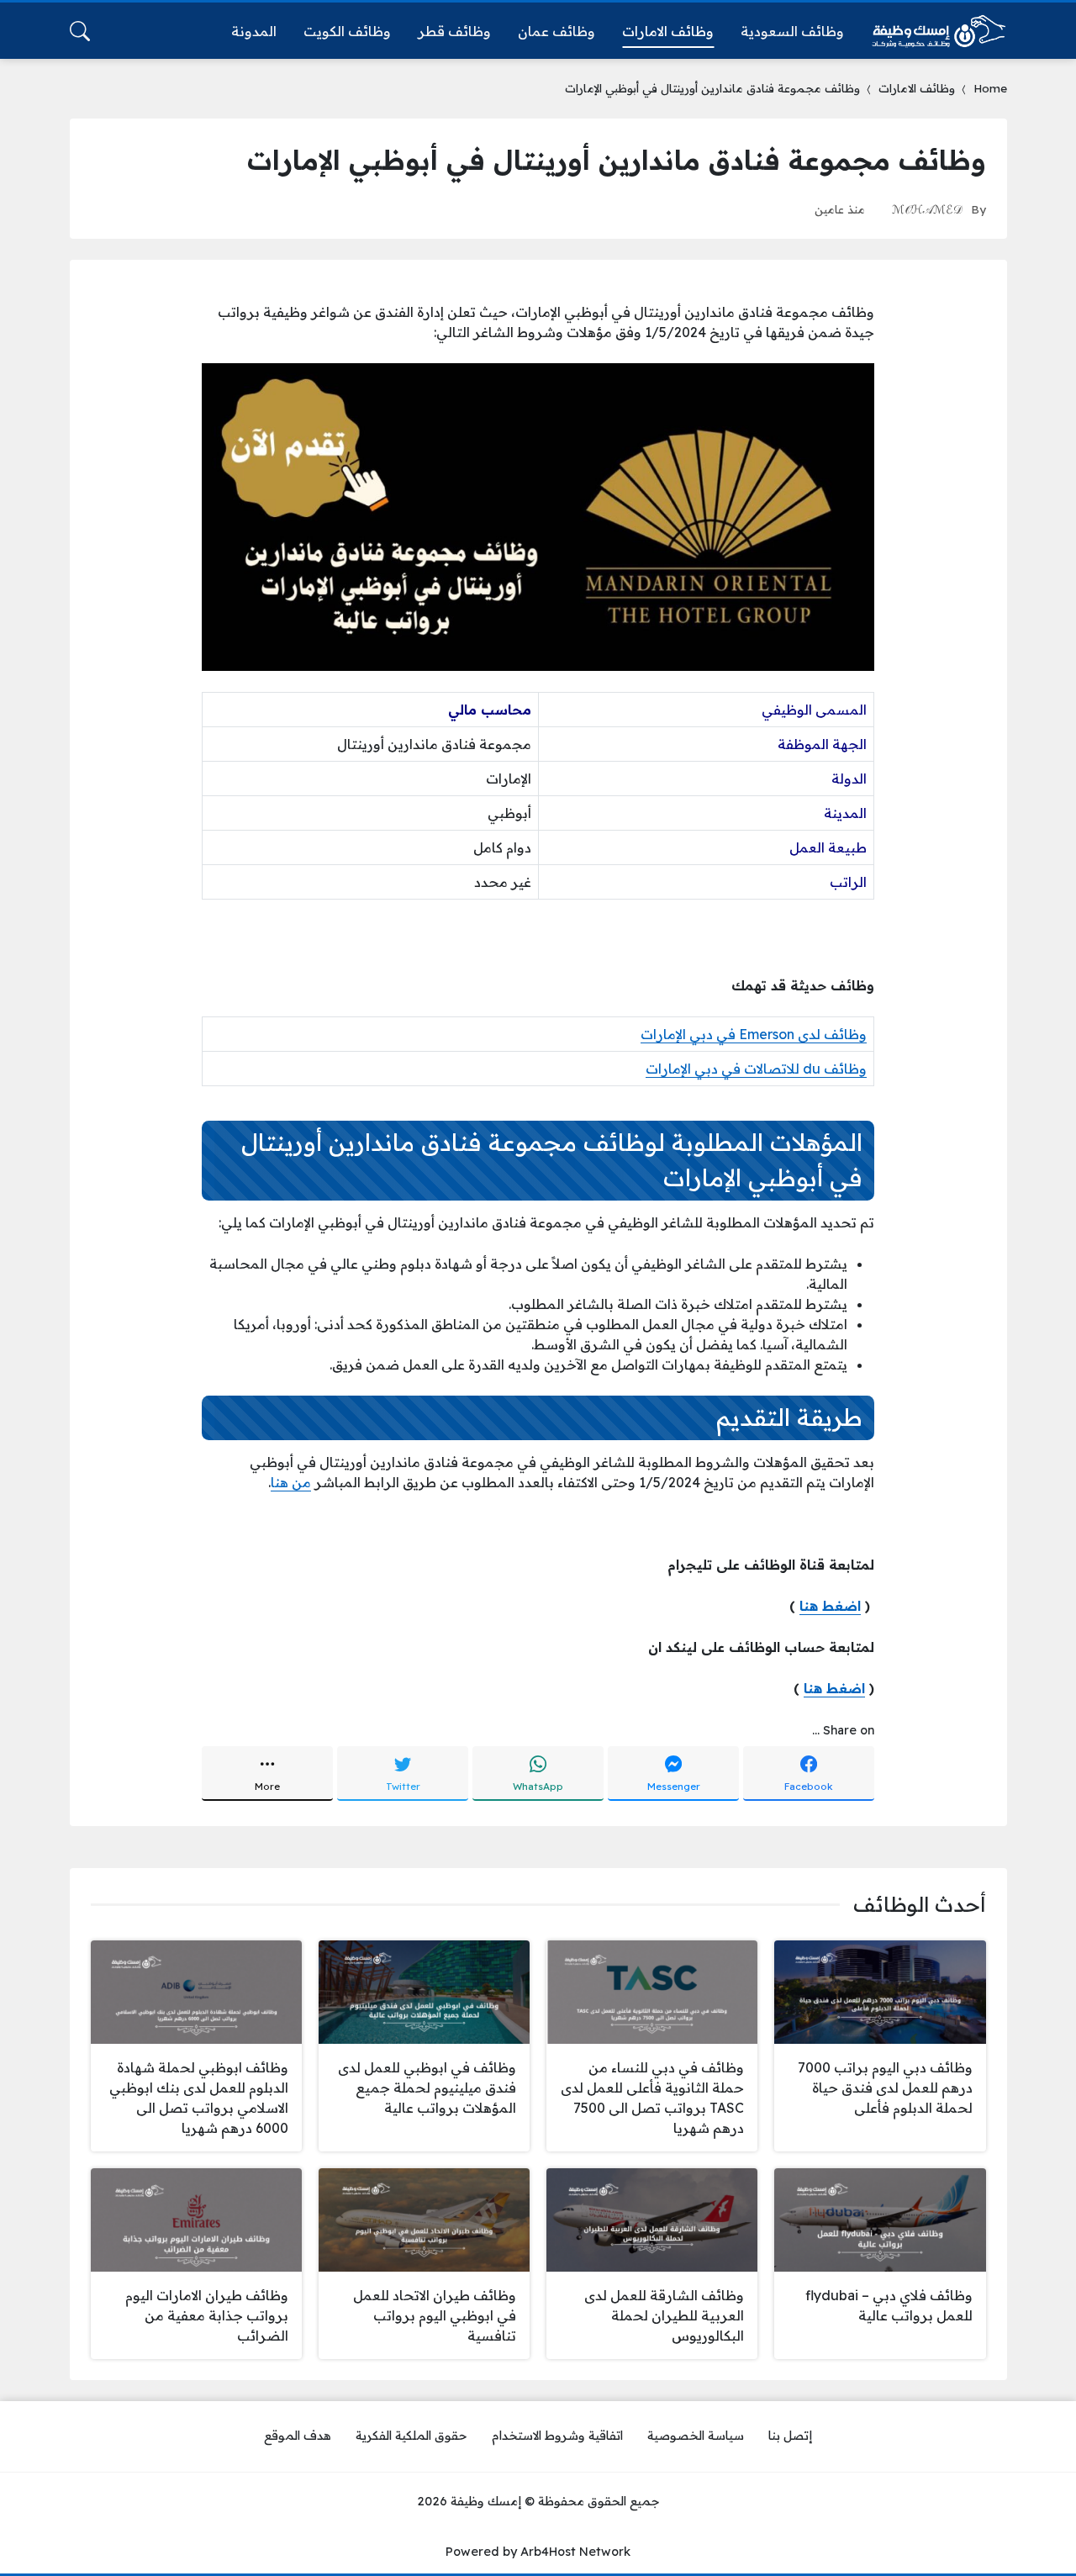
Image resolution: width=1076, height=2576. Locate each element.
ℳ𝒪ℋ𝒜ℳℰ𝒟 (927, 209)
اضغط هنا (830, 1606)
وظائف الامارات (917, 88)
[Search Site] (80, 31)
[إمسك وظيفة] (939, 31)
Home (990, 88)
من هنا (291, 1482)
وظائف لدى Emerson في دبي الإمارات (754, 1034)
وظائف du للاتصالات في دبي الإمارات (756, 1069)
